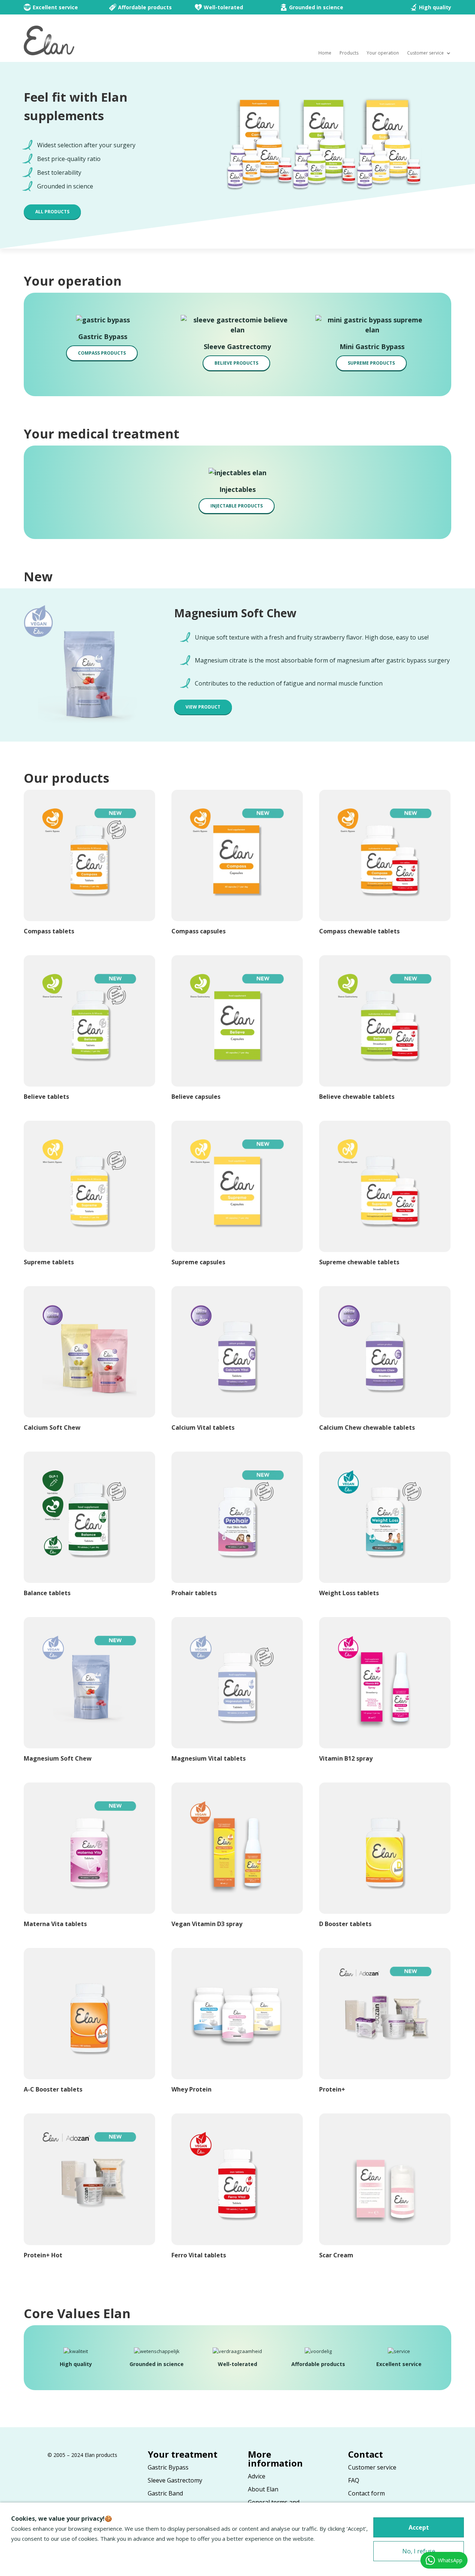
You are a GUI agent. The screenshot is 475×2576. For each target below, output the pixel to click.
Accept (419, 2527)
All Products (52, 212)
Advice (257, 2476)
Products (349, 53)
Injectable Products (237, 506)
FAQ (354, 2480)
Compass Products (102, 353)
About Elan (263, 2489)
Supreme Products (371, 363)
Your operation (383, 53)
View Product (203, 707)
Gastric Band (165, 2493)
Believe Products (236, 363)
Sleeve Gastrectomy (175, 2480)
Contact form (366, 2493)
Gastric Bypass (168, 2467)
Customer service (425, 53)
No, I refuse (419, 2551)
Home (325, 53)
